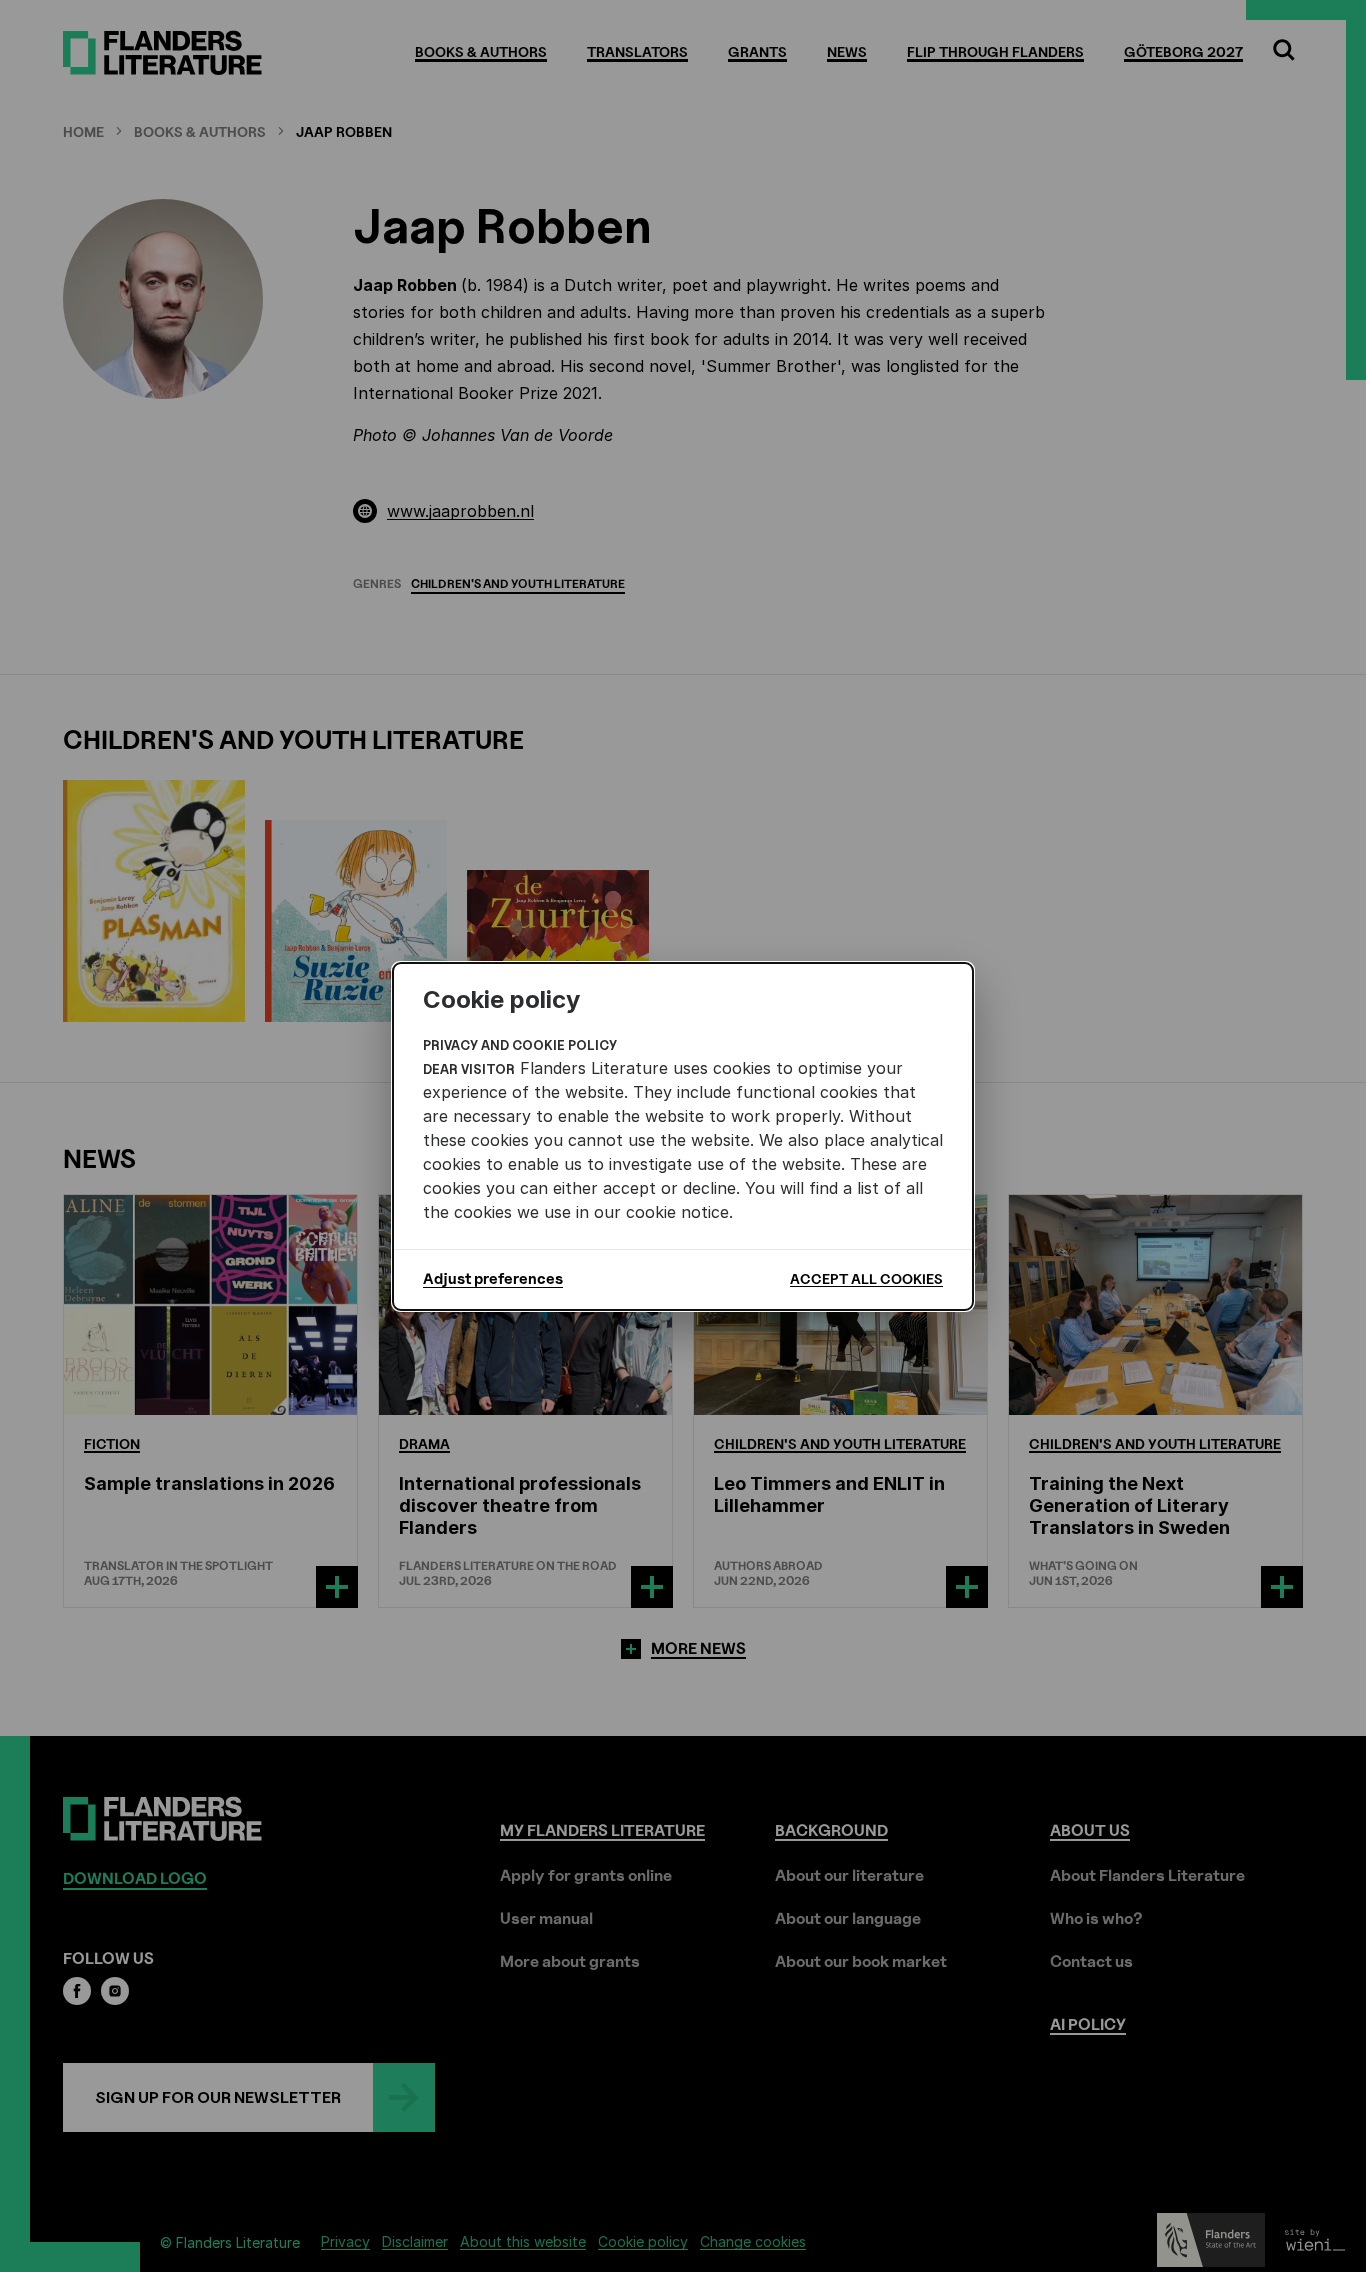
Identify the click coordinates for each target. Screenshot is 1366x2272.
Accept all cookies (866, 1278)
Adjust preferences (493, 1279)
